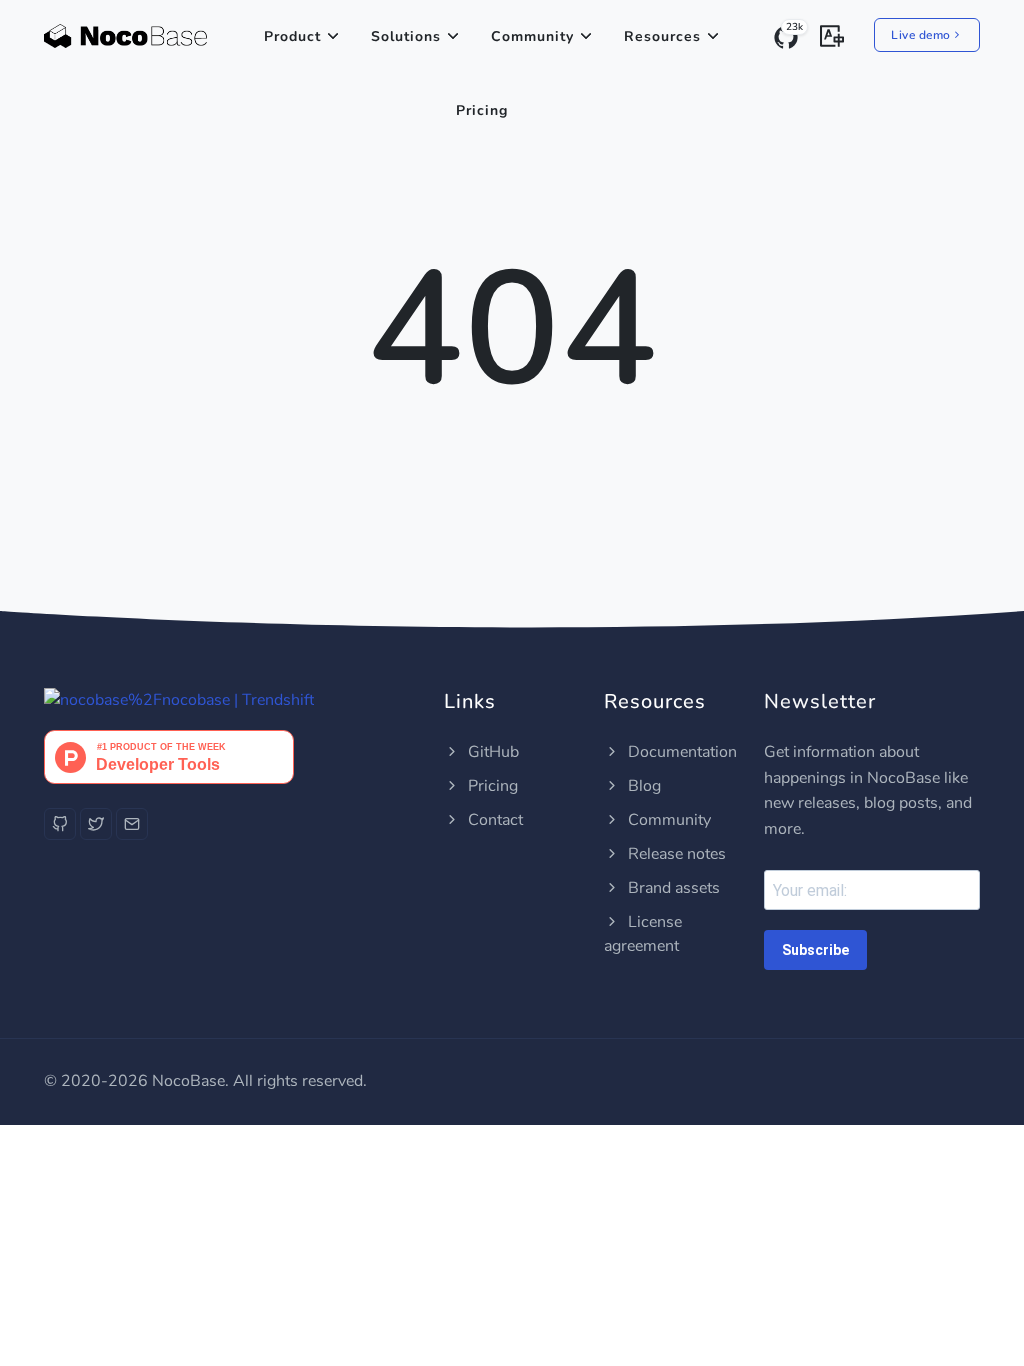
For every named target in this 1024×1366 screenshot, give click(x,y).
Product (292, 36)
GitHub (491, 752)
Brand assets (672, 888)
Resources (662, 36)
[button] (832, 34)
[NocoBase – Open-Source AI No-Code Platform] (125, 37)
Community (532, 36)
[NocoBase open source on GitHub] (60, 824)
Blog (642, 786)
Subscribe (815, 950)
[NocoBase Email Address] (132, 824)
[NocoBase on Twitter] (96, 824)
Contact (493, 820)
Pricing (482, 110)
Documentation (680, 752)
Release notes (675, 854)
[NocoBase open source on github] (179, 700)
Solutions (406, 36)
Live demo (921, 35)
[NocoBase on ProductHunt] (169, 756)
